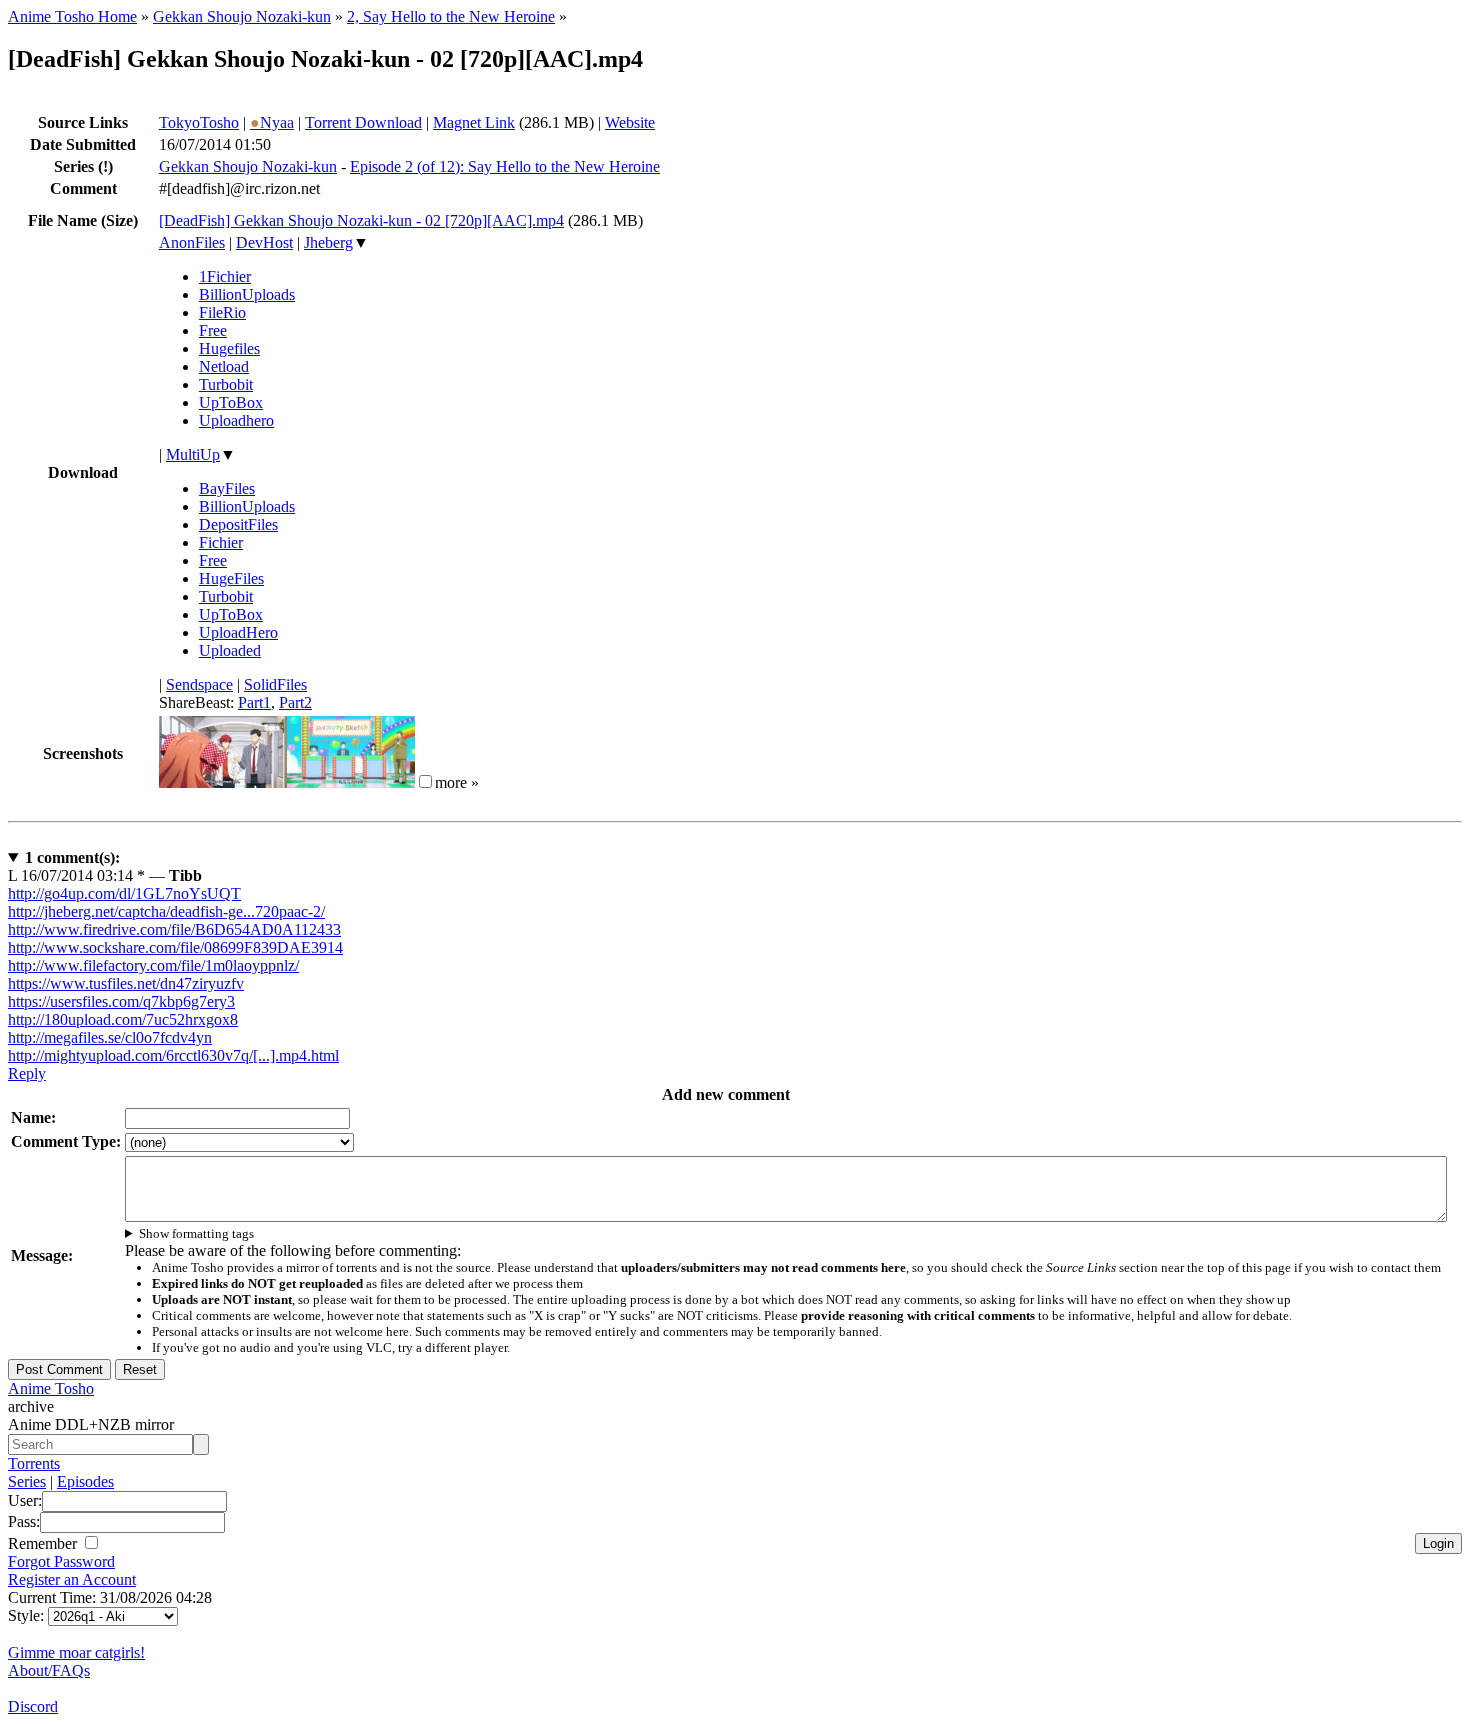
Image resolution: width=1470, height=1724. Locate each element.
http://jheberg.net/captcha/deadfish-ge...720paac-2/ (166, 911)
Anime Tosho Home (72, 16)
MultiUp (193, 454)
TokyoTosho (199, 122)
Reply (27, 1073)
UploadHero (238, 632)
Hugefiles (229, 348)
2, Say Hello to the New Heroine (451, 16)
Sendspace (199, 684)
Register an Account (72, 1579)
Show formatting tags (196, 1233)
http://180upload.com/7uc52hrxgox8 (123, 1019)
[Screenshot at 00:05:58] (351, 782)
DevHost (264, 242)
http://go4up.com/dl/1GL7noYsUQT (124, 893)
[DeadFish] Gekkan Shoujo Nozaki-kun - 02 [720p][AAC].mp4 (361, 220)
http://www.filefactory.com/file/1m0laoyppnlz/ (153, 965)
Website (630, 122)
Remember (44, 1543)
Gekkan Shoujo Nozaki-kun (242, 16)
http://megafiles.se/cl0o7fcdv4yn (110, 1037)
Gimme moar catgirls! (76, 1652)
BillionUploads (247, 294)
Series (27, 1481)
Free (213, 330)
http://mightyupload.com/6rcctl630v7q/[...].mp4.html (173, 1055)
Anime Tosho (51, 1388)
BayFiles (227, 488)
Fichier (221, 542)
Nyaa (272, 122)
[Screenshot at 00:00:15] (223, 782)
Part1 (254, 702)
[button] (425, 781)
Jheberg (328, 242)
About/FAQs (49, 1670)
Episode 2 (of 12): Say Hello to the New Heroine (505, 166)
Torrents (34, 1463)
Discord (33, 1706)
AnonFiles (192, 242)
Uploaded (230, 650)
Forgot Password (61, 1561)
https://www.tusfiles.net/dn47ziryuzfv (126, 983)
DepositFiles (238, 524)
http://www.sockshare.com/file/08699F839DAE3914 (175, 947)
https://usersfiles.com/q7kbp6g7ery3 (121, 1001)
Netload (224, 366)
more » (457, 782)
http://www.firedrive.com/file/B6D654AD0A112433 (174, 929)
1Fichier (225, 276)
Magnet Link (474, 122)
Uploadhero (236, 420)
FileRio (222, 312)
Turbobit (226, 384)
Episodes (85, 1481)
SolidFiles (275, 684)
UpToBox (231, 402)
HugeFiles (231, 578)
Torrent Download (363, 122)
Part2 (295, 702)
